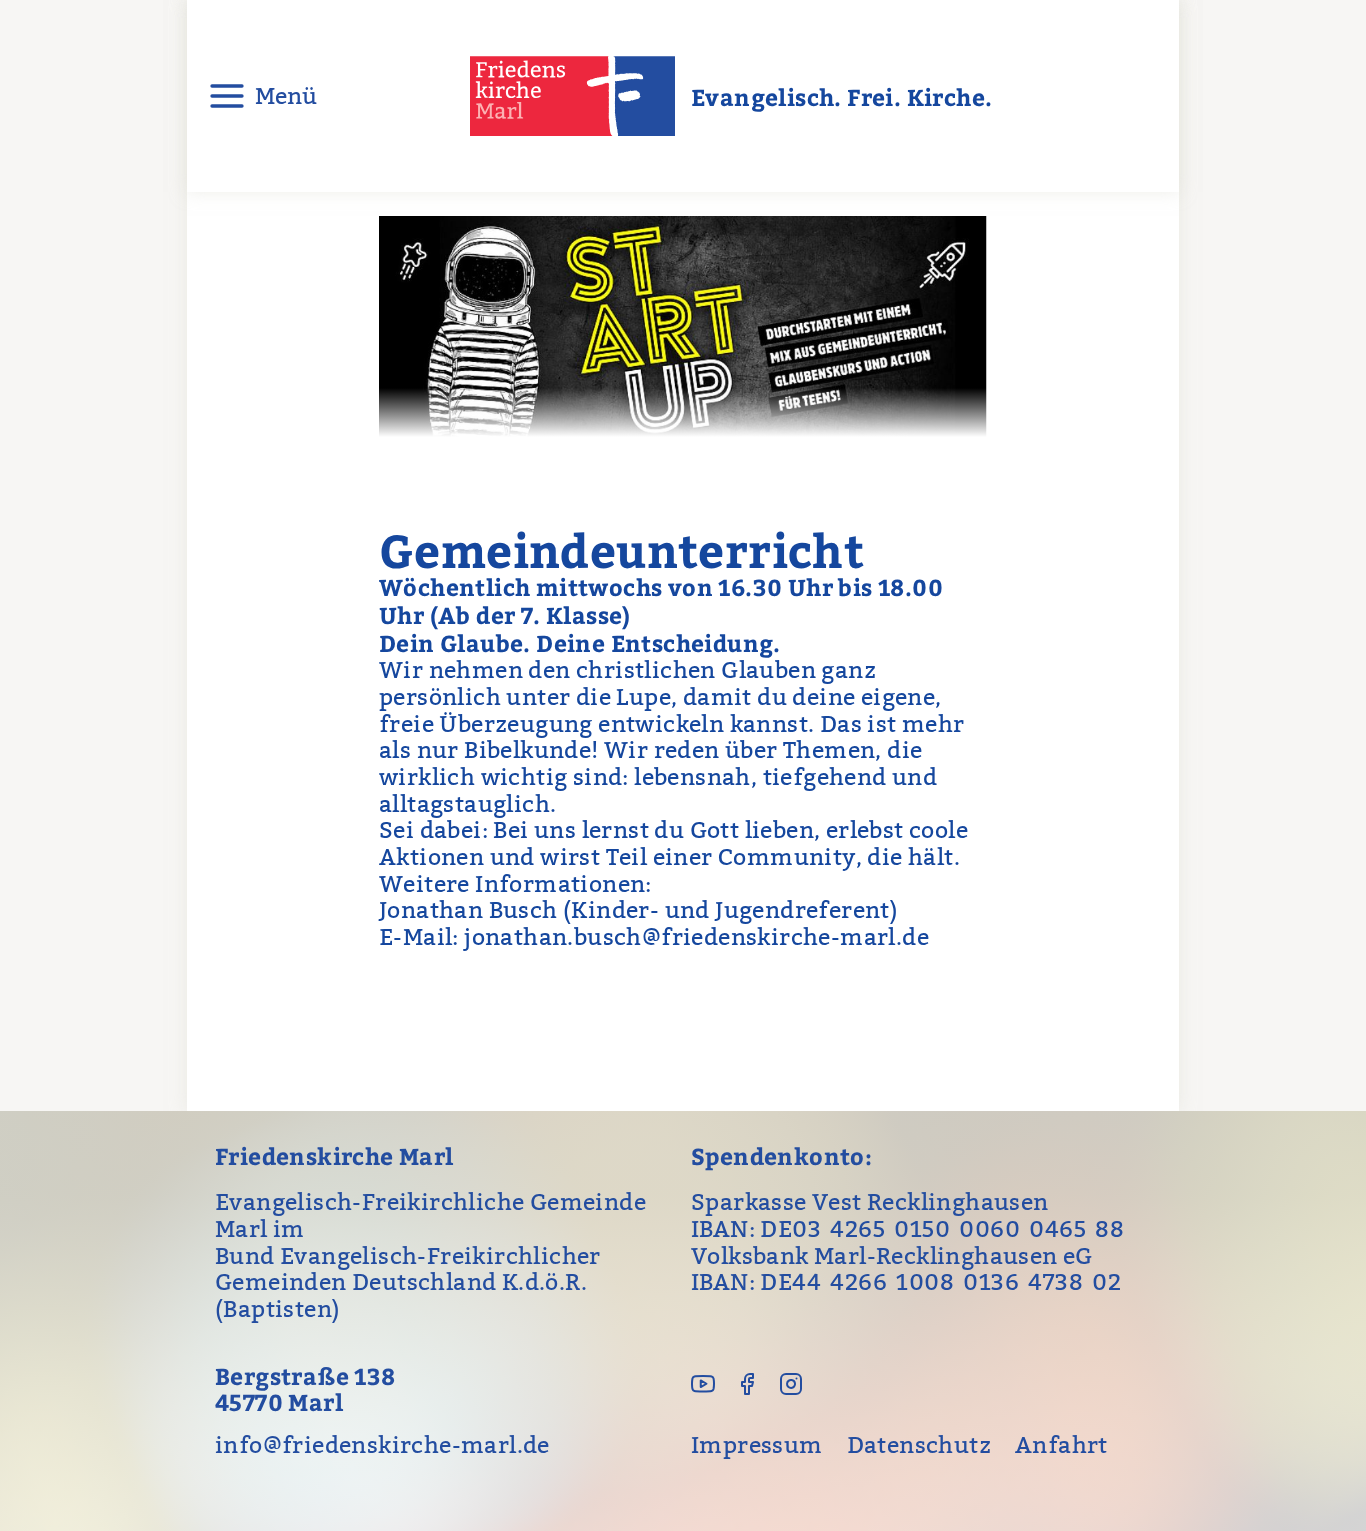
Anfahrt (1061, 1445)
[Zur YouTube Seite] (703, 1384)
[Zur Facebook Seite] (747, 1384)
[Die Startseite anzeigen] (576, 96)
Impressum (757, 1445)
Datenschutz (919, 1445)
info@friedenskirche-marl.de (382, 1445)
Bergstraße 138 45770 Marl (305, 1390)
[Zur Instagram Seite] (791, 1384)
